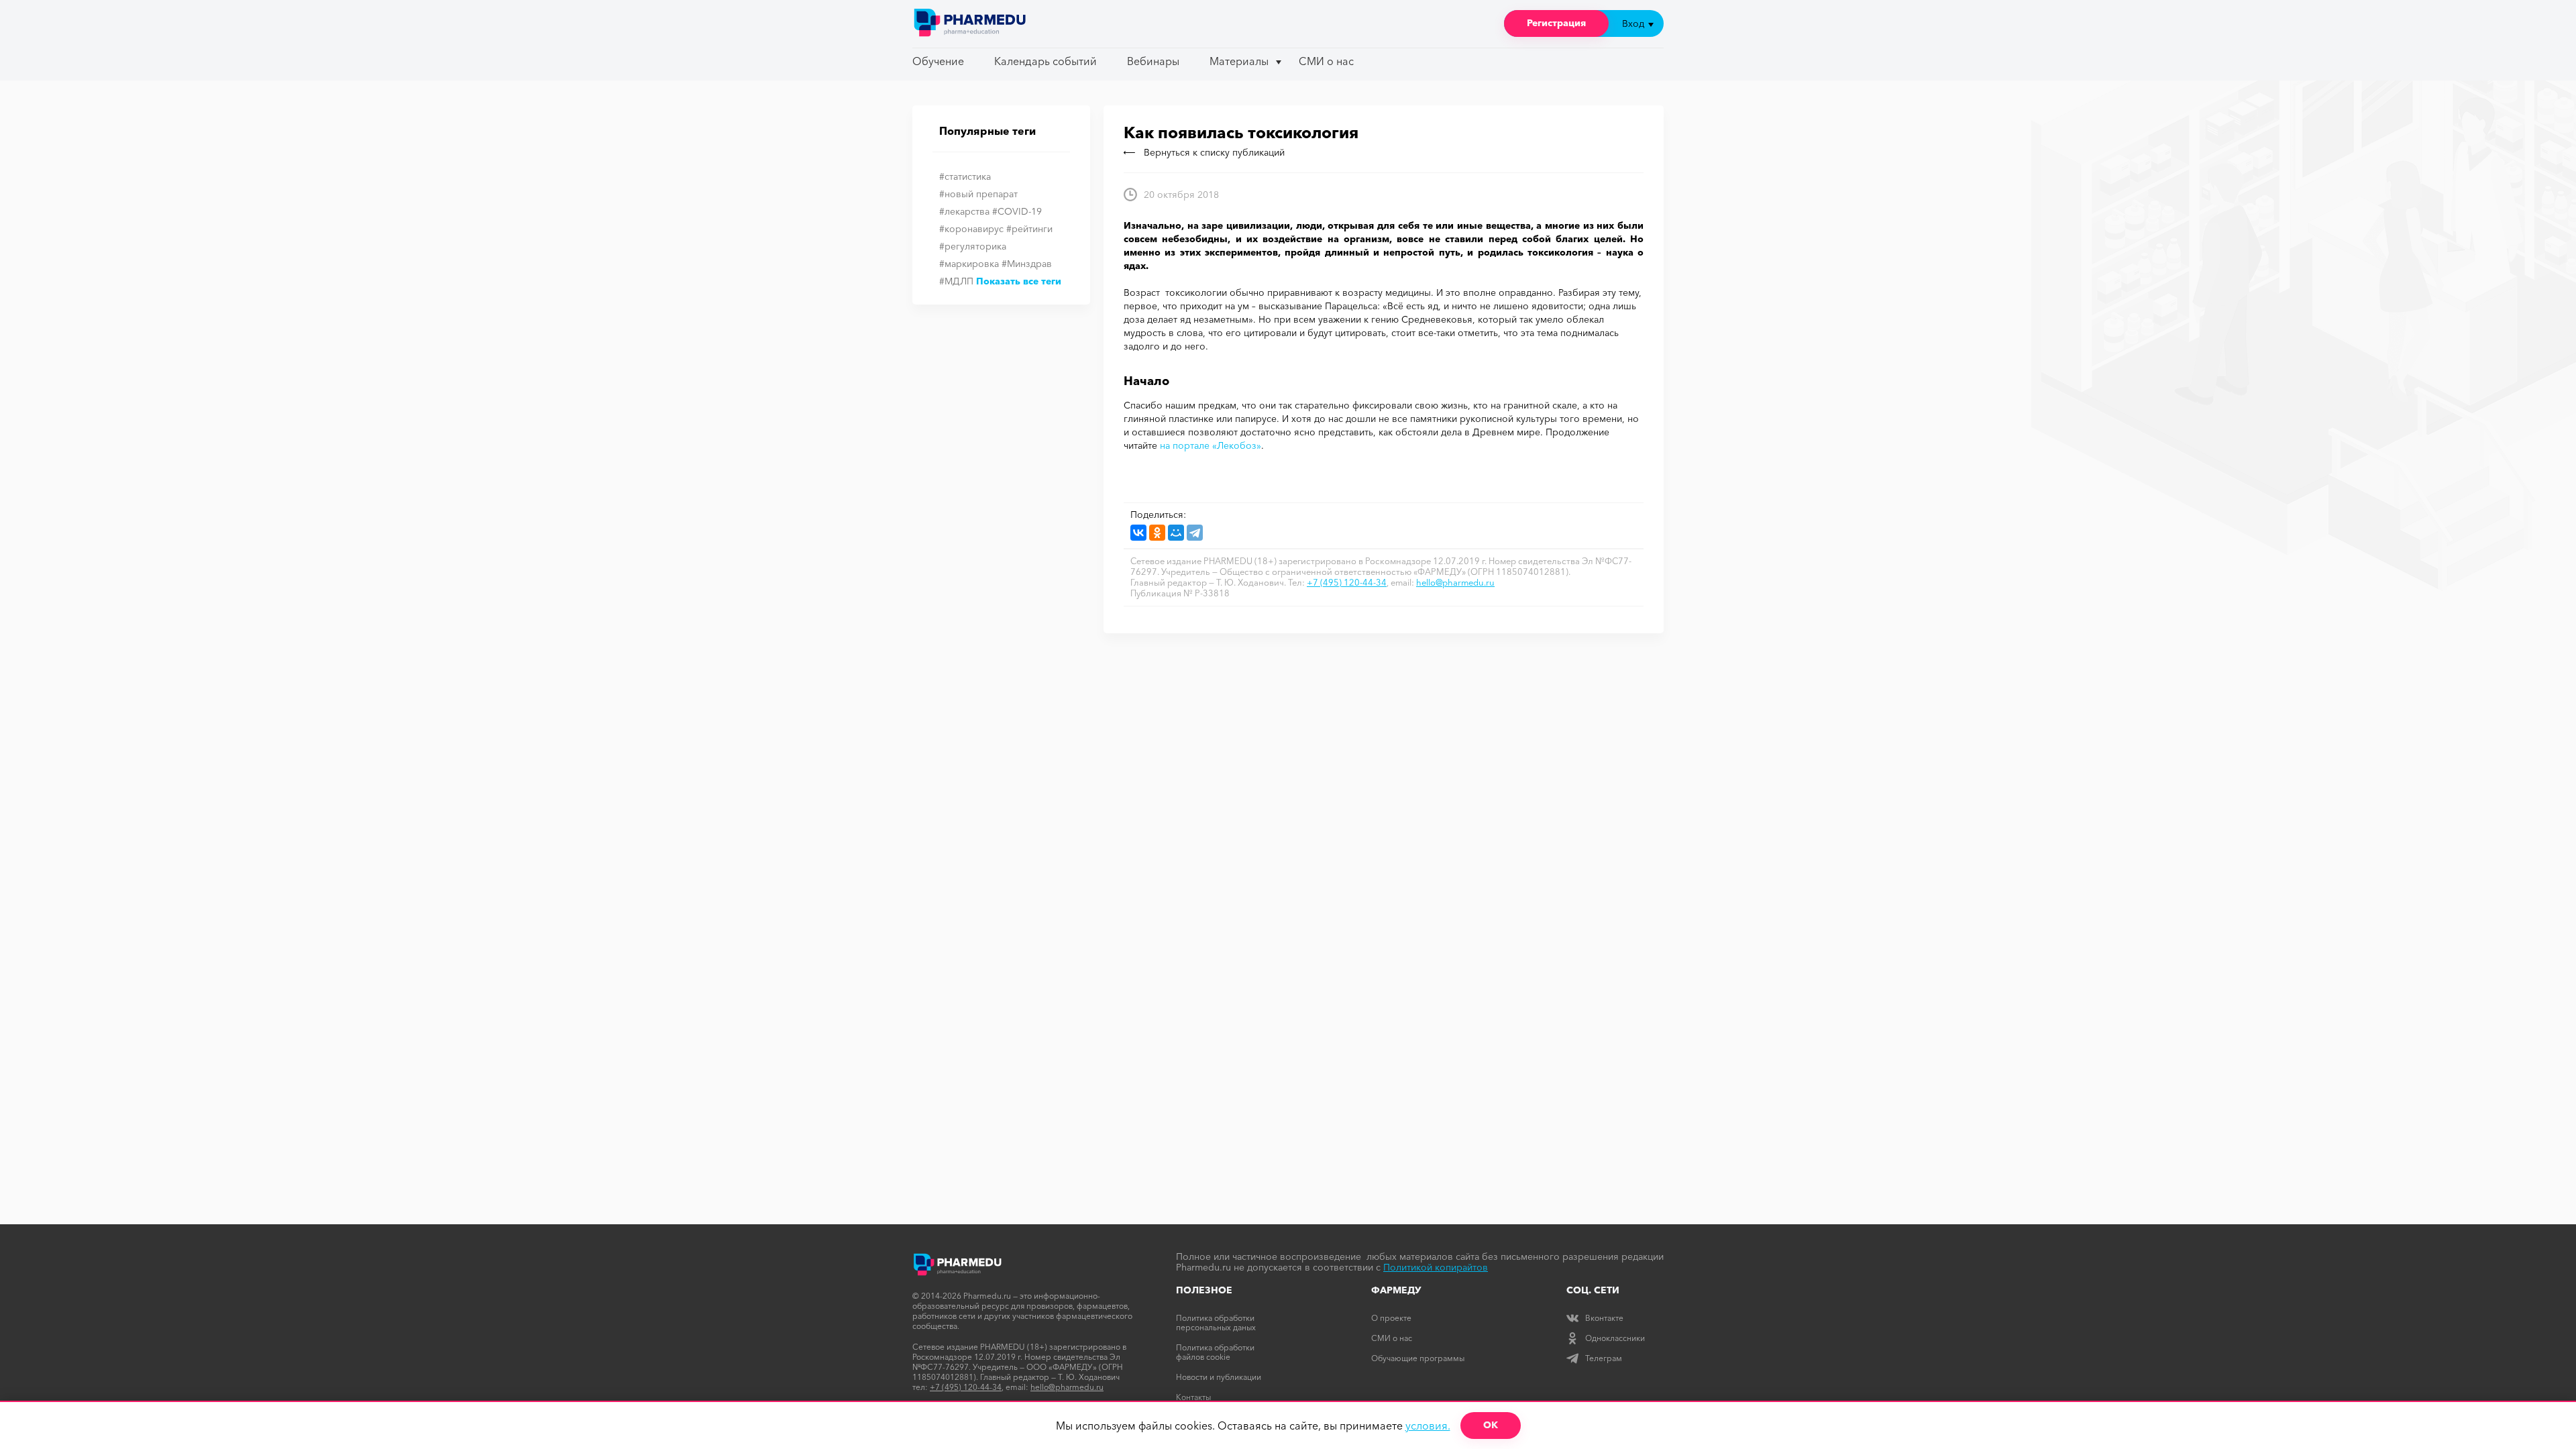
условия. (1428, 1426)
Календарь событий (1045, 61)
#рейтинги (1029, 229)
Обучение (938, 61)
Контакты (1193, 1397)
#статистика (965, 176)
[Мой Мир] (1176, 533)
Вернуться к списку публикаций (1214, 152)
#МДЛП (956, 281)
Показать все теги (1019, 281)
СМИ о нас (1326, 61)
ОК (1491, 1425)
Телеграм (1604, 1358)
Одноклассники (1615, 1338)
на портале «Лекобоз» (1211, 445)
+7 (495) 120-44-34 (1347, 582)
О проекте (1391, 1318)
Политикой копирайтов (1436, 1267)
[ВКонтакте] (1138, 533)
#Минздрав (1027, 264)
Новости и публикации (1219, 1377)
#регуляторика (973, 246)
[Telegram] (1195, 533)
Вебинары (1153, 61)
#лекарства (964, 211)
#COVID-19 (1017, 211)
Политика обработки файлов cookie (1215, 1352)
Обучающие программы (1418, 1358)
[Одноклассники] (1157, 533)
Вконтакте (1604, 1318)
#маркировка (969, 264)
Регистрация (1556, 23)
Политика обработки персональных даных (1216, 1323)
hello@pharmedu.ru (1455, 582)
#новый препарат (978, 194)
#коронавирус (971, 229)
